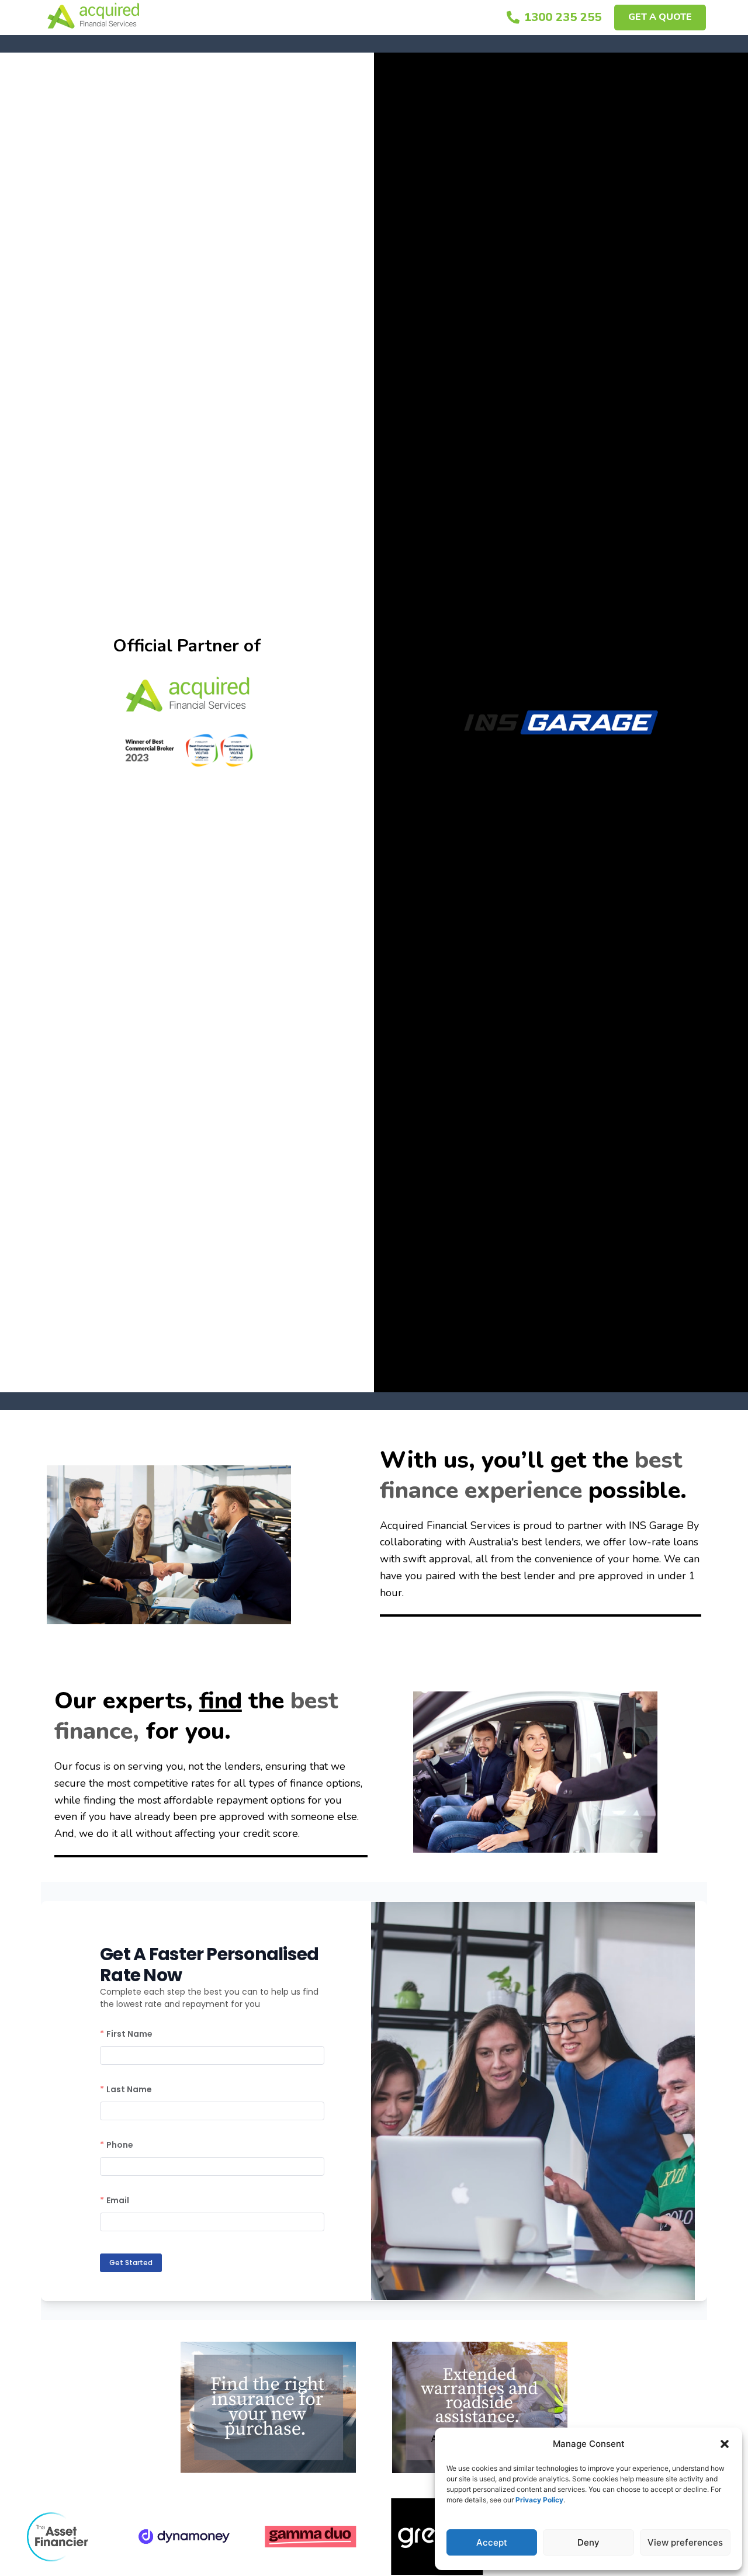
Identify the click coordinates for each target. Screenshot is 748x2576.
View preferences (685, 2542)
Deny (588, 2542)
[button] (725, 2444)
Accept (492, 2542)
